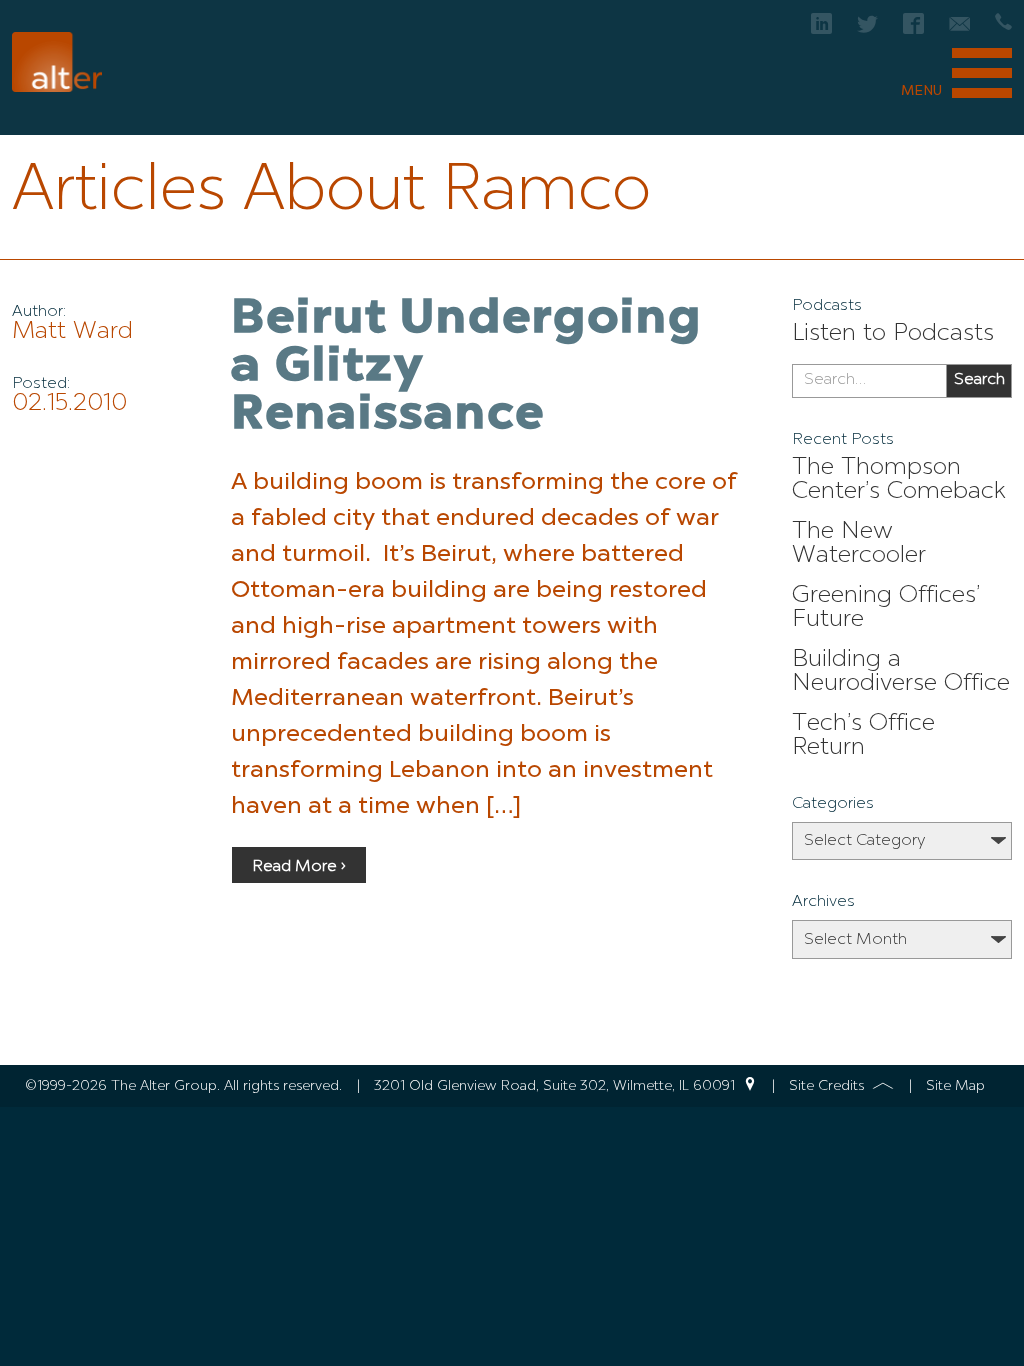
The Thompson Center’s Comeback (899, 480)
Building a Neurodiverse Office (901, 672)
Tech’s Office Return (863, 736)
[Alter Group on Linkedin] (821, 29)
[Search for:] (869, 381)
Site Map (955, 1086)
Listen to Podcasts (893, 334)
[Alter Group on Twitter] (867, 29)
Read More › (299, 867)
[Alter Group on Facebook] (913, 29)
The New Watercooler (859, 544)
